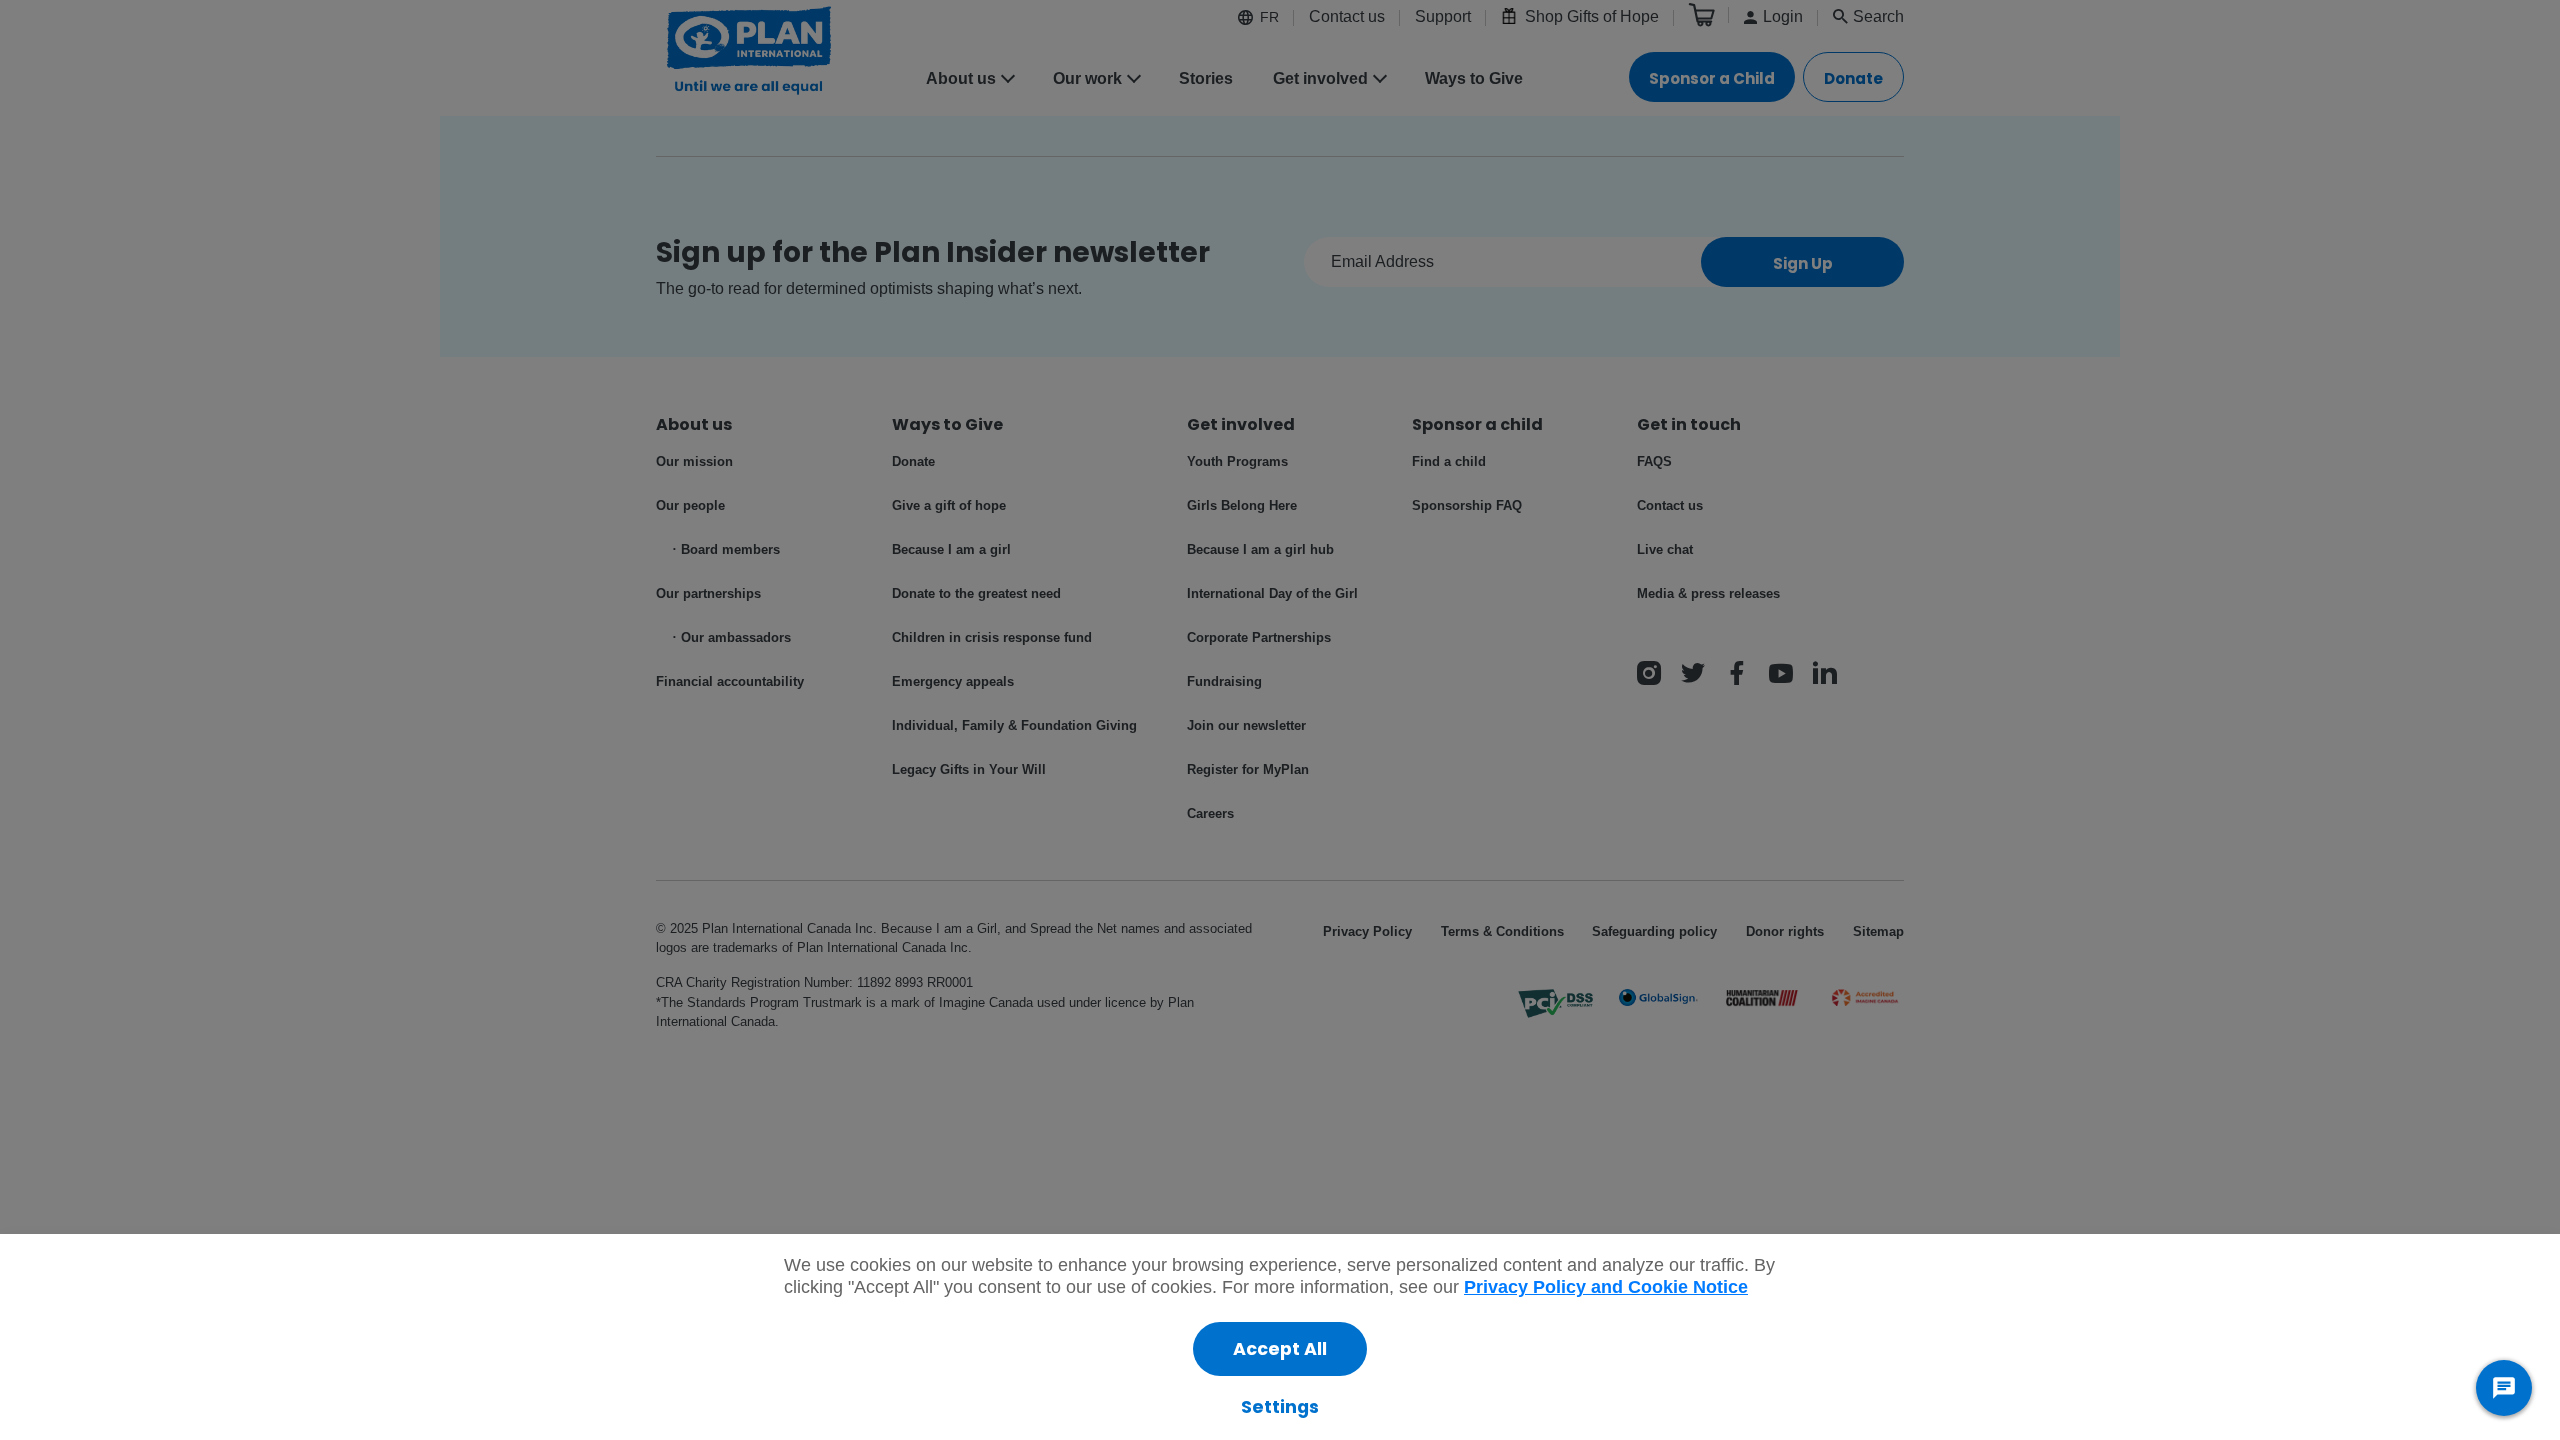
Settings (1280, 1407)
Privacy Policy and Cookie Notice (1606, 1287)
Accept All (1280, 1349)
